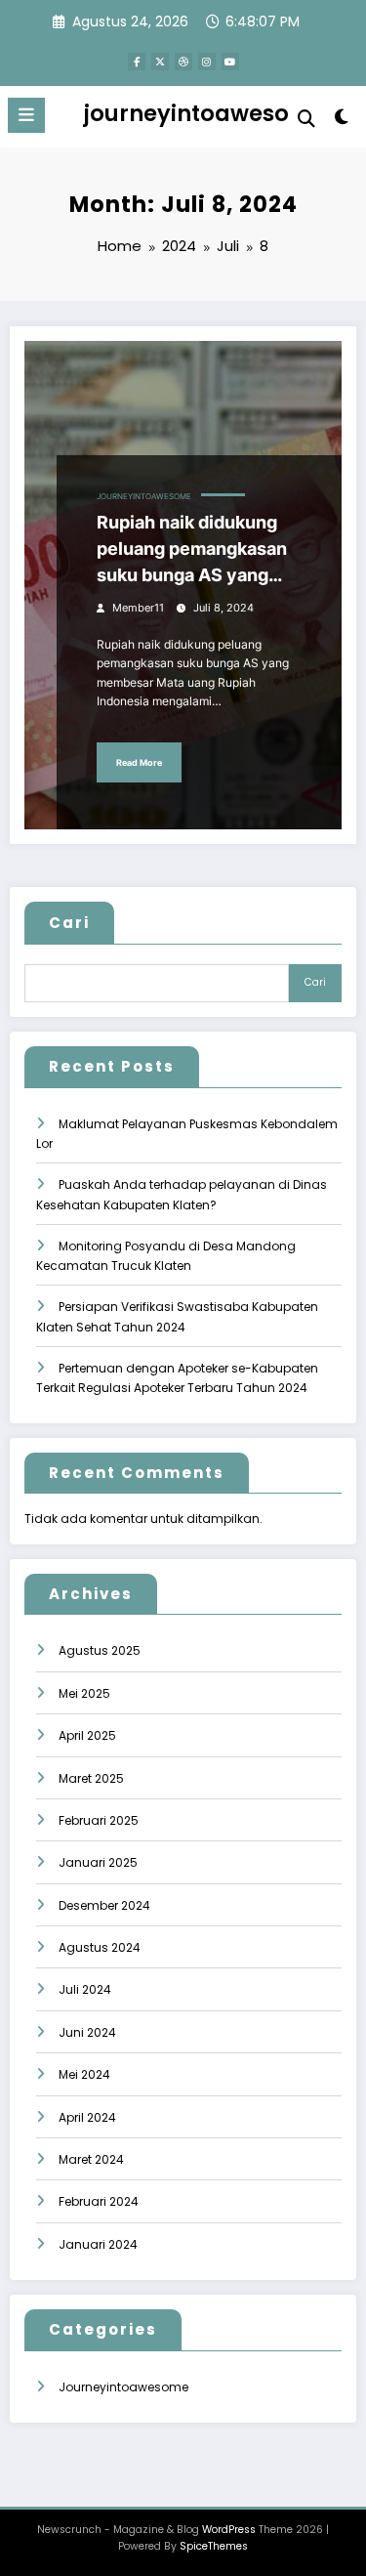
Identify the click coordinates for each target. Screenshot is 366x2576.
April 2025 (87, 1735)
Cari (69, 923)
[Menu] (26, 115)
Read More (139, 762)
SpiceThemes (214, 2546)
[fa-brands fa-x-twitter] (160, 62)
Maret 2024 (91, 2159)
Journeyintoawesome (144, 497)
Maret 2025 (91, 1778)
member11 (138, 608)
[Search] (306, 119)
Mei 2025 (84, 1693)
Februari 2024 (99, 2201)
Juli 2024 (85, 1989)
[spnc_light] (342, 121)
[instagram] (207, 62)
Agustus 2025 (100, 1650)
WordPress (229, 2530)
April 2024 (87, 2117)
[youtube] (230, 62)
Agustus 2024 (100, 1947)
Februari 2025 (99, 1820)
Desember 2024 (104, 1905)
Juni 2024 (87, 2032)
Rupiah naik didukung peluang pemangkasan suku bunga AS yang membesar (192, 550)
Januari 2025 (98, 1862)
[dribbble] (183, 62)
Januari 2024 (98, 2244)
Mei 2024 (84, 2074)
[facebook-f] (137, 62)
